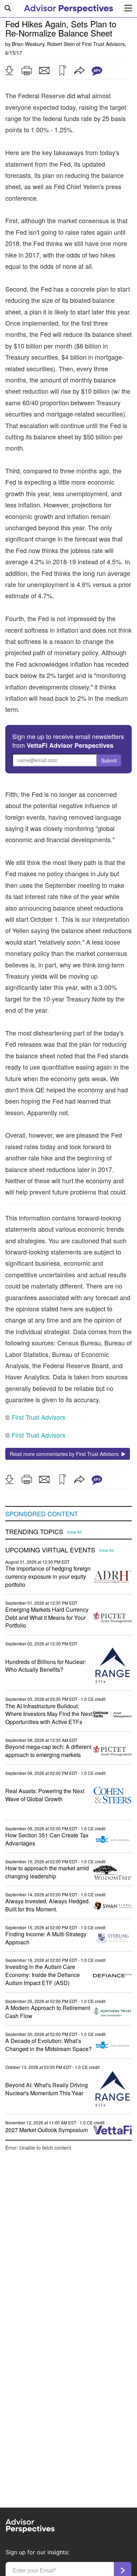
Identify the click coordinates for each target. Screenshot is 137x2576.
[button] (9, 71)
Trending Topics (34, 1532)
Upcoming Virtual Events (50, 1550)
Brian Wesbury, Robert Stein (43, 44)
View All (74, 1532)
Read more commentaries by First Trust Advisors (66, 1454)
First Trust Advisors (103, 44)
